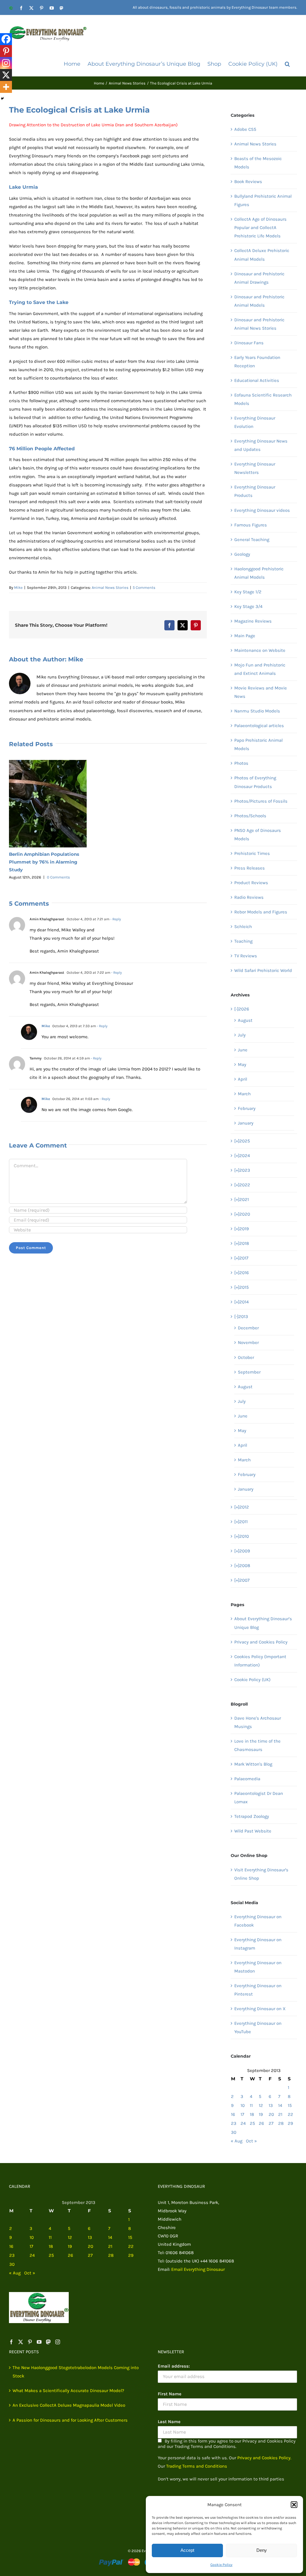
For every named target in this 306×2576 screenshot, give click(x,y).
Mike (18, 587)
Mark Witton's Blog (253, 1764)
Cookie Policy (221, 2565)
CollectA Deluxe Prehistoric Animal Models (262, 255)
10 (243, 2105)
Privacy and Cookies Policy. (264, 2458)
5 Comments (144, 587)
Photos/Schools (250, 816)
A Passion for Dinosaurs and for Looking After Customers (70, 2420)
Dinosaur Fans (249, 343)
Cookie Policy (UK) (252, 1680)
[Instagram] (6, 63)
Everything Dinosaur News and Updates (261, 445)
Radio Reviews (249, 897)
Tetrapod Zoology (252, 1816)
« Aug (237, 2141)
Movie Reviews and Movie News (261, 692)
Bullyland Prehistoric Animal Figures (263, 200)
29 (290, 2123)
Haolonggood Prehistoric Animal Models (259, 573)
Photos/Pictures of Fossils (261, 801)
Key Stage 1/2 (248, 592)
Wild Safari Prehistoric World (263, 970)
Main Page (245, 636)
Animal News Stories (110, 587)
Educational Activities (257, 380)
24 (243, 2123)
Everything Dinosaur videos (262, 510)
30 (234, 2132)
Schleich (243, 927)
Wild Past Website (253, 1831)
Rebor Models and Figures (261, 912)
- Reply (115, 919)
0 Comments (58, 877)
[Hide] (2, 99)
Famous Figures (251, 525)
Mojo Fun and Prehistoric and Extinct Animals (260, 669)
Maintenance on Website (260, 650)
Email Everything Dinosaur (198, 2269)
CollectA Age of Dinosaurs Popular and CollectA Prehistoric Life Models (260, 228)
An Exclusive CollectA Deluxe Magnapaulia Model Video (69, 2405)
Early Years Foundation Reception (257, 362)
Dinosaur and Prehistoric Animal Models (259, 301)
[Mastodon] (48, 2342)
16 (233, 2114)
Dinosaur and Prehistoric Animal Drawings (259, 278)
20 (271, 2114)
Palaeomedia (247, 1779)
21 (280, 2114)
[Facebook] (6, 39)
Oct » (251, 2141)
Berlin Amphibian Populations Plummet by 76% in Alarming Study (44, 862)
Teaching (243, 941)
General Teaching (252, 540)
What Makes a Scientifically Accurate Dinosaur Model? (68, 2391)
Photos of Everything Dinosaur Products (255, 782)
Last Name (169, 2422)
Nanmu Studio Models (257, 711)
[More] (6, 87)
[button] (294, 2505)
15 (290, 2105)
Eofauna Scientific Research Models (263, 399)
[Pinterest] (6, 51)
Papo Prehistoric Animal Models (258, 744)
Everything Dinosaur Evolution (255, 422)
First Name (170, 2394)
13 (271, 2105)
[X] (6, 75)
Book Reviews (248, 182)
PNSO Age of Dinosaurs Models (258, 835)
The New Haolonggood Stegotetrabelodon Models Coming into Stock (76, 2372)
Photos (241, 763)
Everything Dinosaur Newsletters (255, 468)
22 (290, 2114)
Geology (242, 554)
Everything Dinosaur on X (260, 2009)
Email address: (174, 2366)
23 (234, 2123)
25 (252, 2123)
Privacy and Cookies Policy (261, 1642)
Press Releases (250, 868)
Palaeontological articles (259, 726)
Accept (187, 2550)
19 (261, 2114)
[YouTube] (39, 2342)
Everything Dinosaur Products (255, 491)
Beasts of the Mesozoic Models (258, 163)
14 (280, 2105)
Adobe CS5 (245, 129)
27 (271, 2123)
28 (281, 2123)
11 (251, 2105)
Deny (262, 2550)
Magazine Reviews (253, 621)
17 (242, 2114)
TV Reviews (246, 956)
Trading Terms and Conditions (197, 2466)
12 (261, 2105)
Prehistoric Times (252, 853)
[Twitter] (21, 2342)
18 (252, 2114)
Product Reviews (251, 883)
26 (261, 2123)
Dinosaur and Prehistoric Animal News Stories (259, 324)
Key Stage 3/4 (248, 606)
